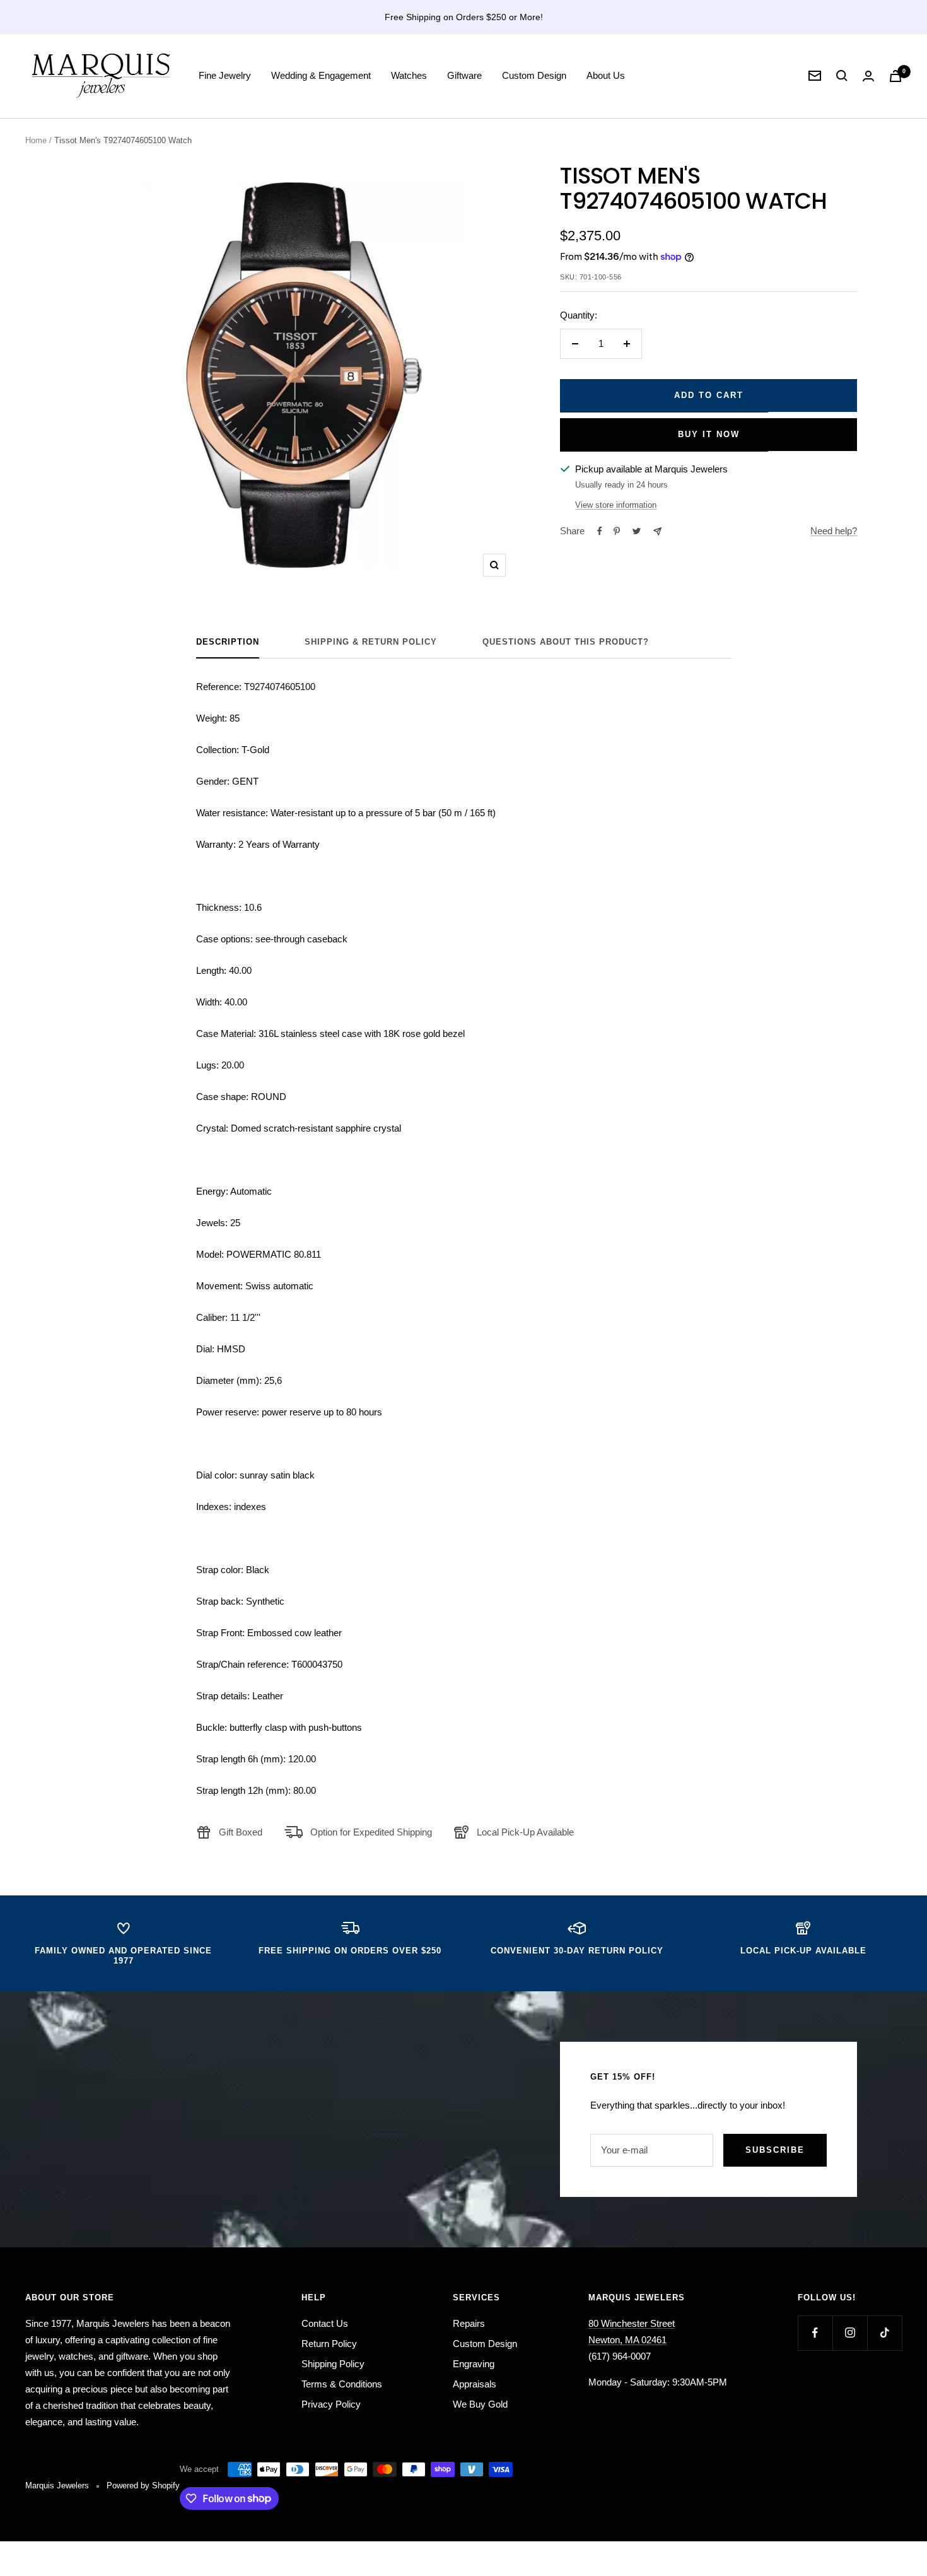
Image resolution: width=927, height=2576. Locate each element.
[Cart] (895, 76)
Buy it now (709, 434)
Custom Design (534, 75)
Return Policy (329, 2344)
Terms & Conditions (342, 2384)
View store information (616, 505)
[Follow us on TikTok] (884, 2333)
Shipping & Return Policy (371, 642)
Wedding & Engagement (321, 75)
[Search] (842, 76)
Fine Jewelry (225, 75)
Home (36, 140)
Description (228, 642)
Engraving (474, 2364)
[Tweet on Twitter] (637, 531)
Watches (409, 75)
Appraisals (475, 2384)
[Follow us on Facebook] (815, 2333)
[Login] (868, 76)
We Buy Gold (480, 2404)
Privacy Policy (331, 2404)
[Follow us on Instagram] (850, 2333)
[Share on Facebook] (600, 531)
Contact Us (325, 2323)
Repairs (469, 2323)
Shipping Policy (333, 2364)
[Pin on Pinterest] (617, 531)
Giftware (464, 75)
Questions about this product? (566, 642)
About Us (606, 75)
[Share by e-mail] (657, 531)
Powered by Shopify (143, 2485)
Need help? (834, 531)
